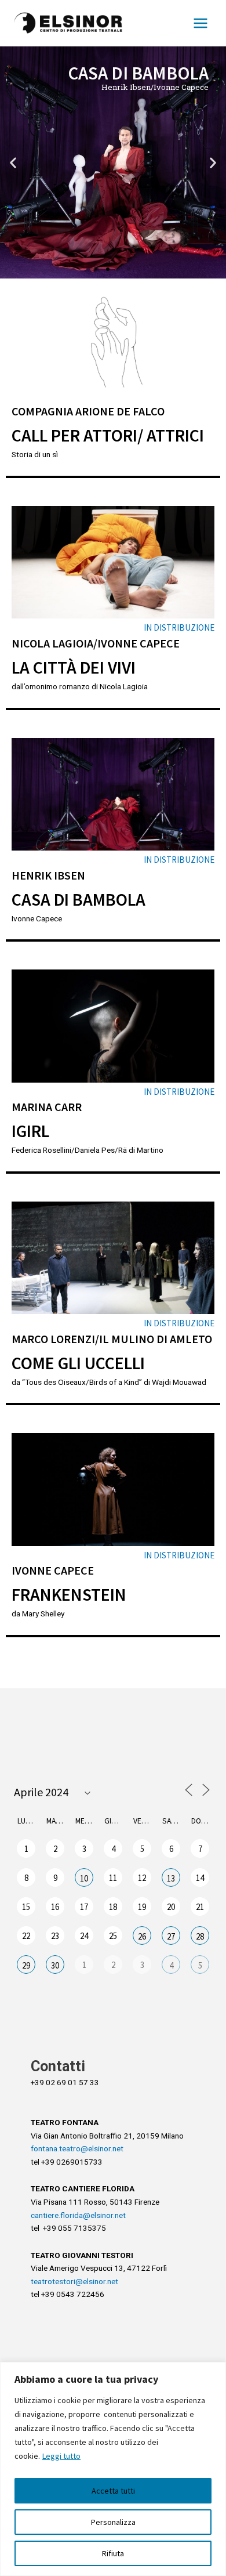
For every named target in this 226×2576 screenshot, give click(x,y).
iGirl (30, 1131)
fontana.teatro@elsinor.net (77, 2148)
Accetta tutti (113, 2491)
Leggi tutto (61, 2456)
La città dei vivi (74, 667)
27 (171, 1936)
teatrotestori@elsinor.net (74, 2281)
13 (171, 1878)
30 (55, 1965)
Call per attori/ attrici (108, 435)
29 (26, 1965)
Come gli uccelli (78, 1363)
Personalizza (113, 2522)
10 (84, 1878)
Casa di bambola (79, 899)
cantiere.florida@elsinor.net (78, 2215)
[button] (97, 269)
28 (200, 1936)
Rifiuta (113, 2553)
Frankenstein (69, 1594)
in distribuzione (179, 627)
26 (142, 1936)
